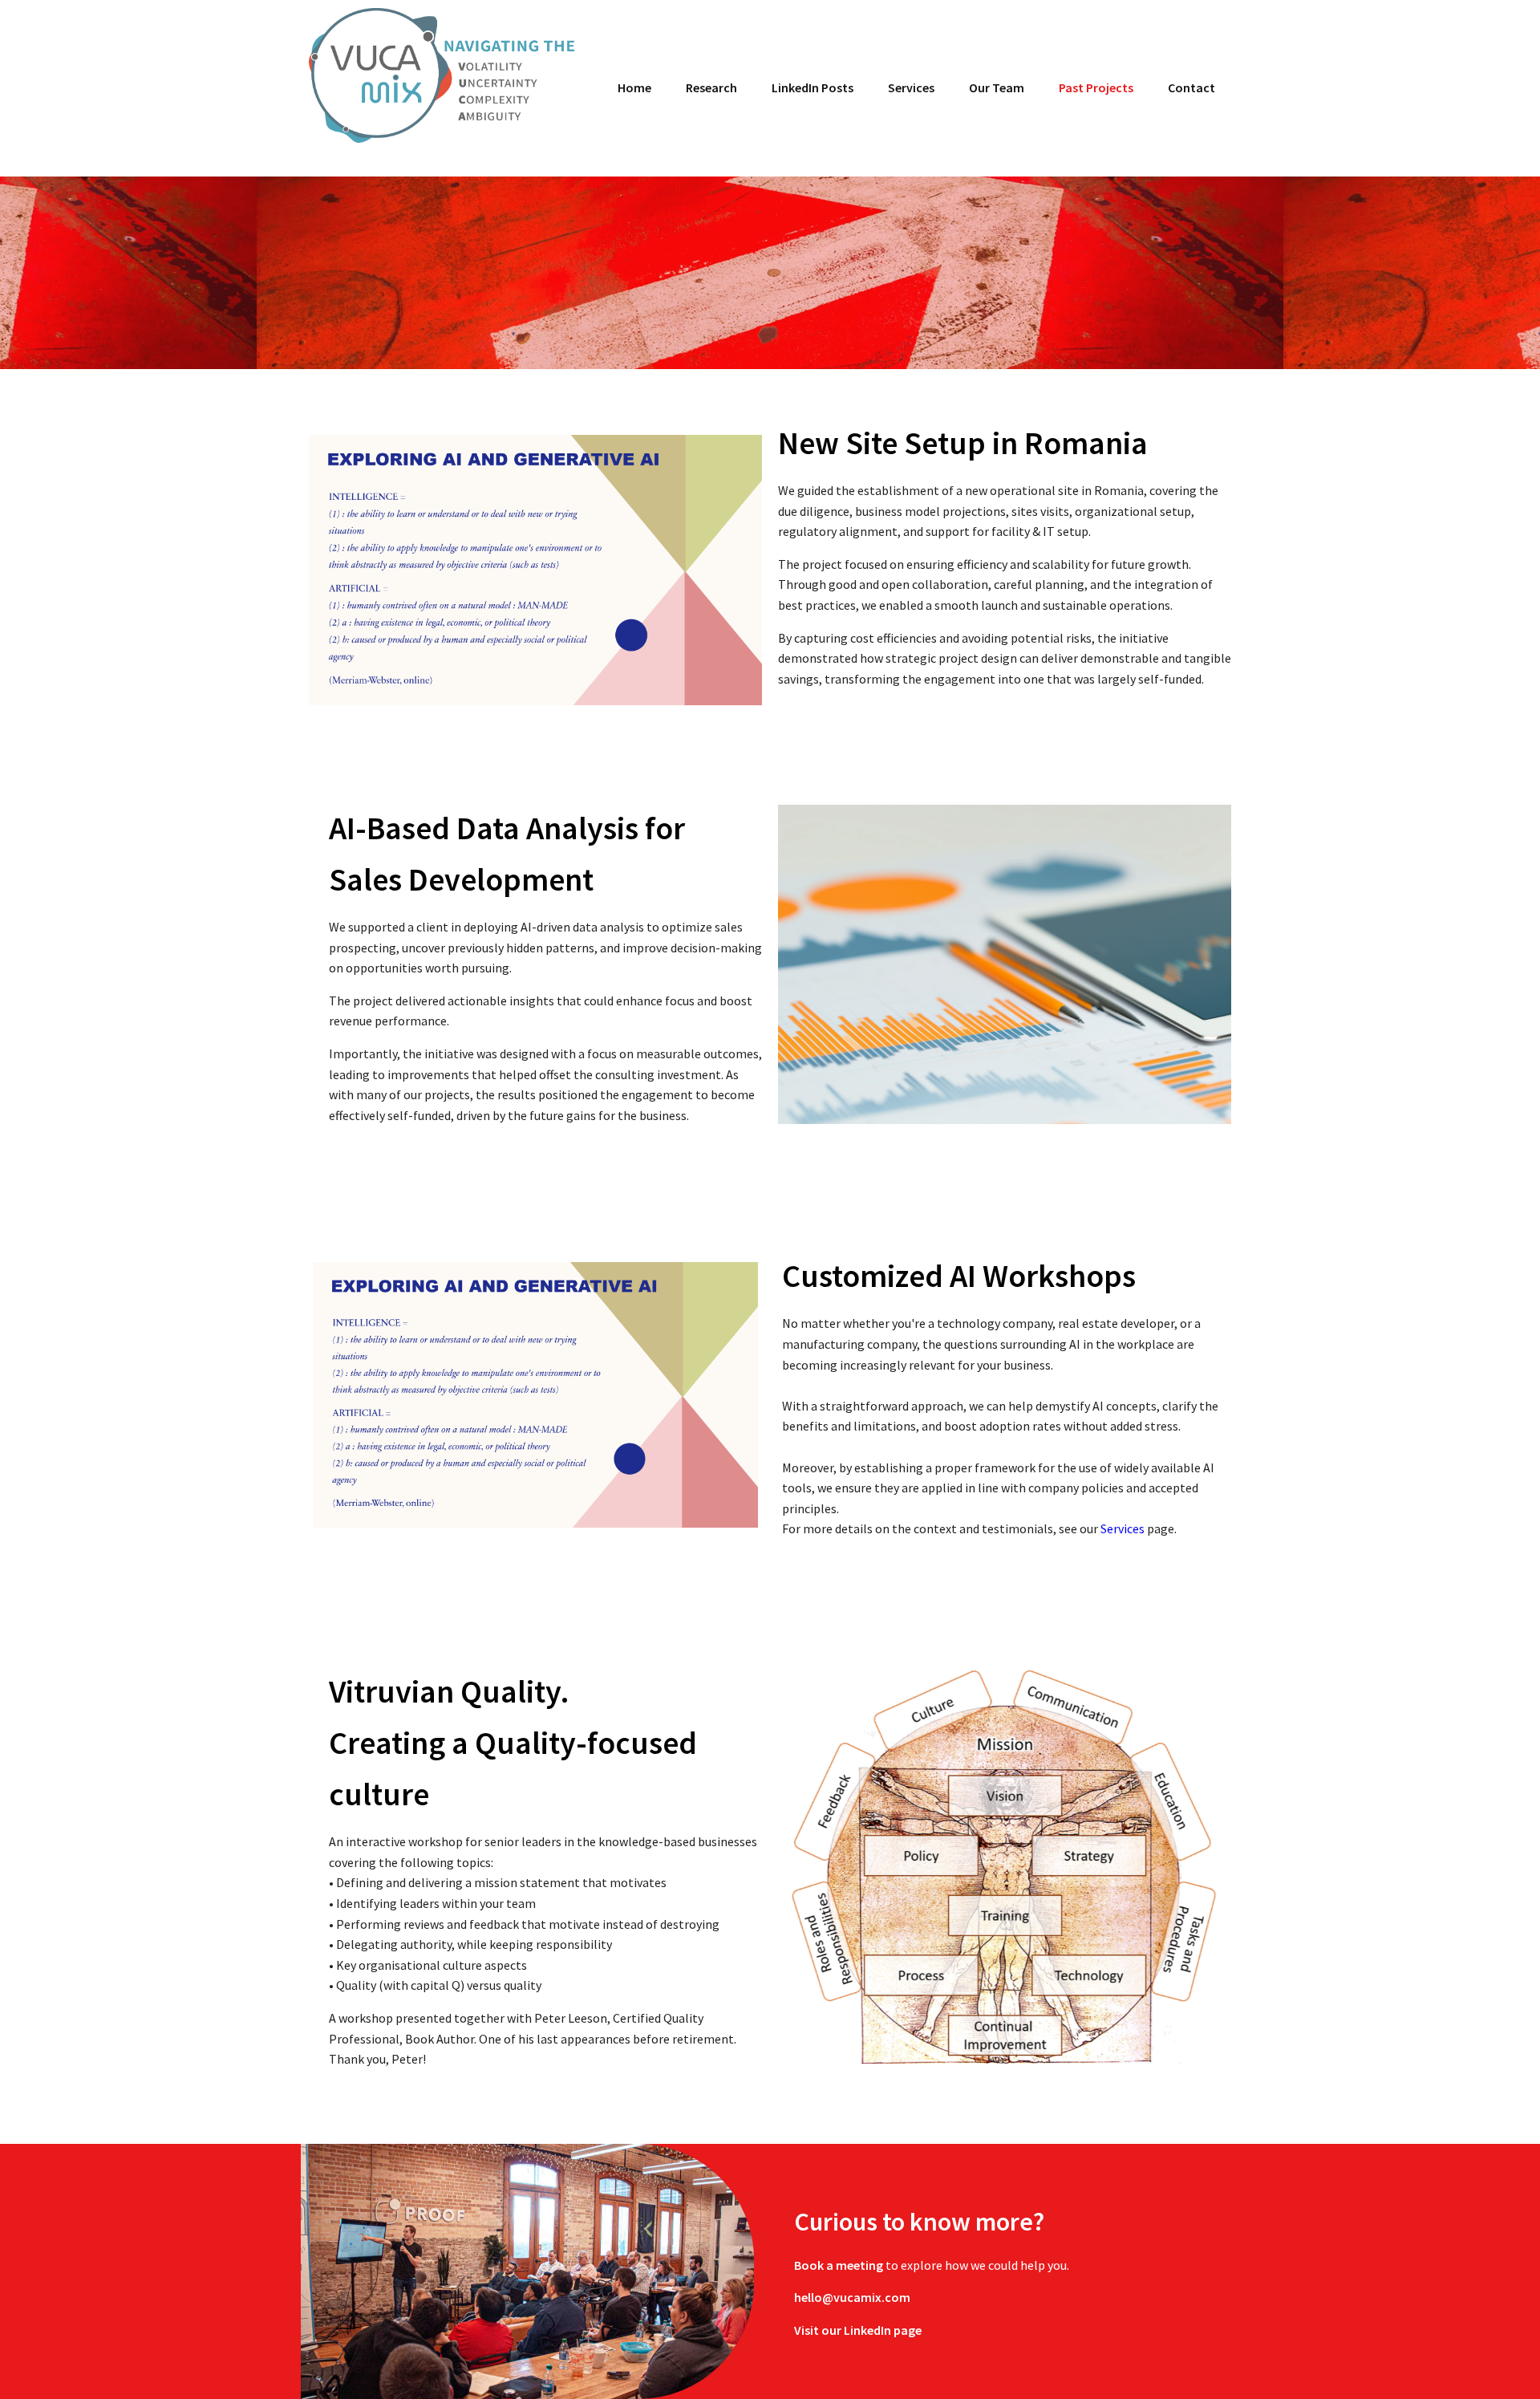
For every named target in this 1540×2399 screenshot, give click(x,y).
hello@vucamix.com (852, 2297)
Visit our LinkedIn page (858, 2330)
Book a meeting (840, 2265)
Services (1123, 1528)
